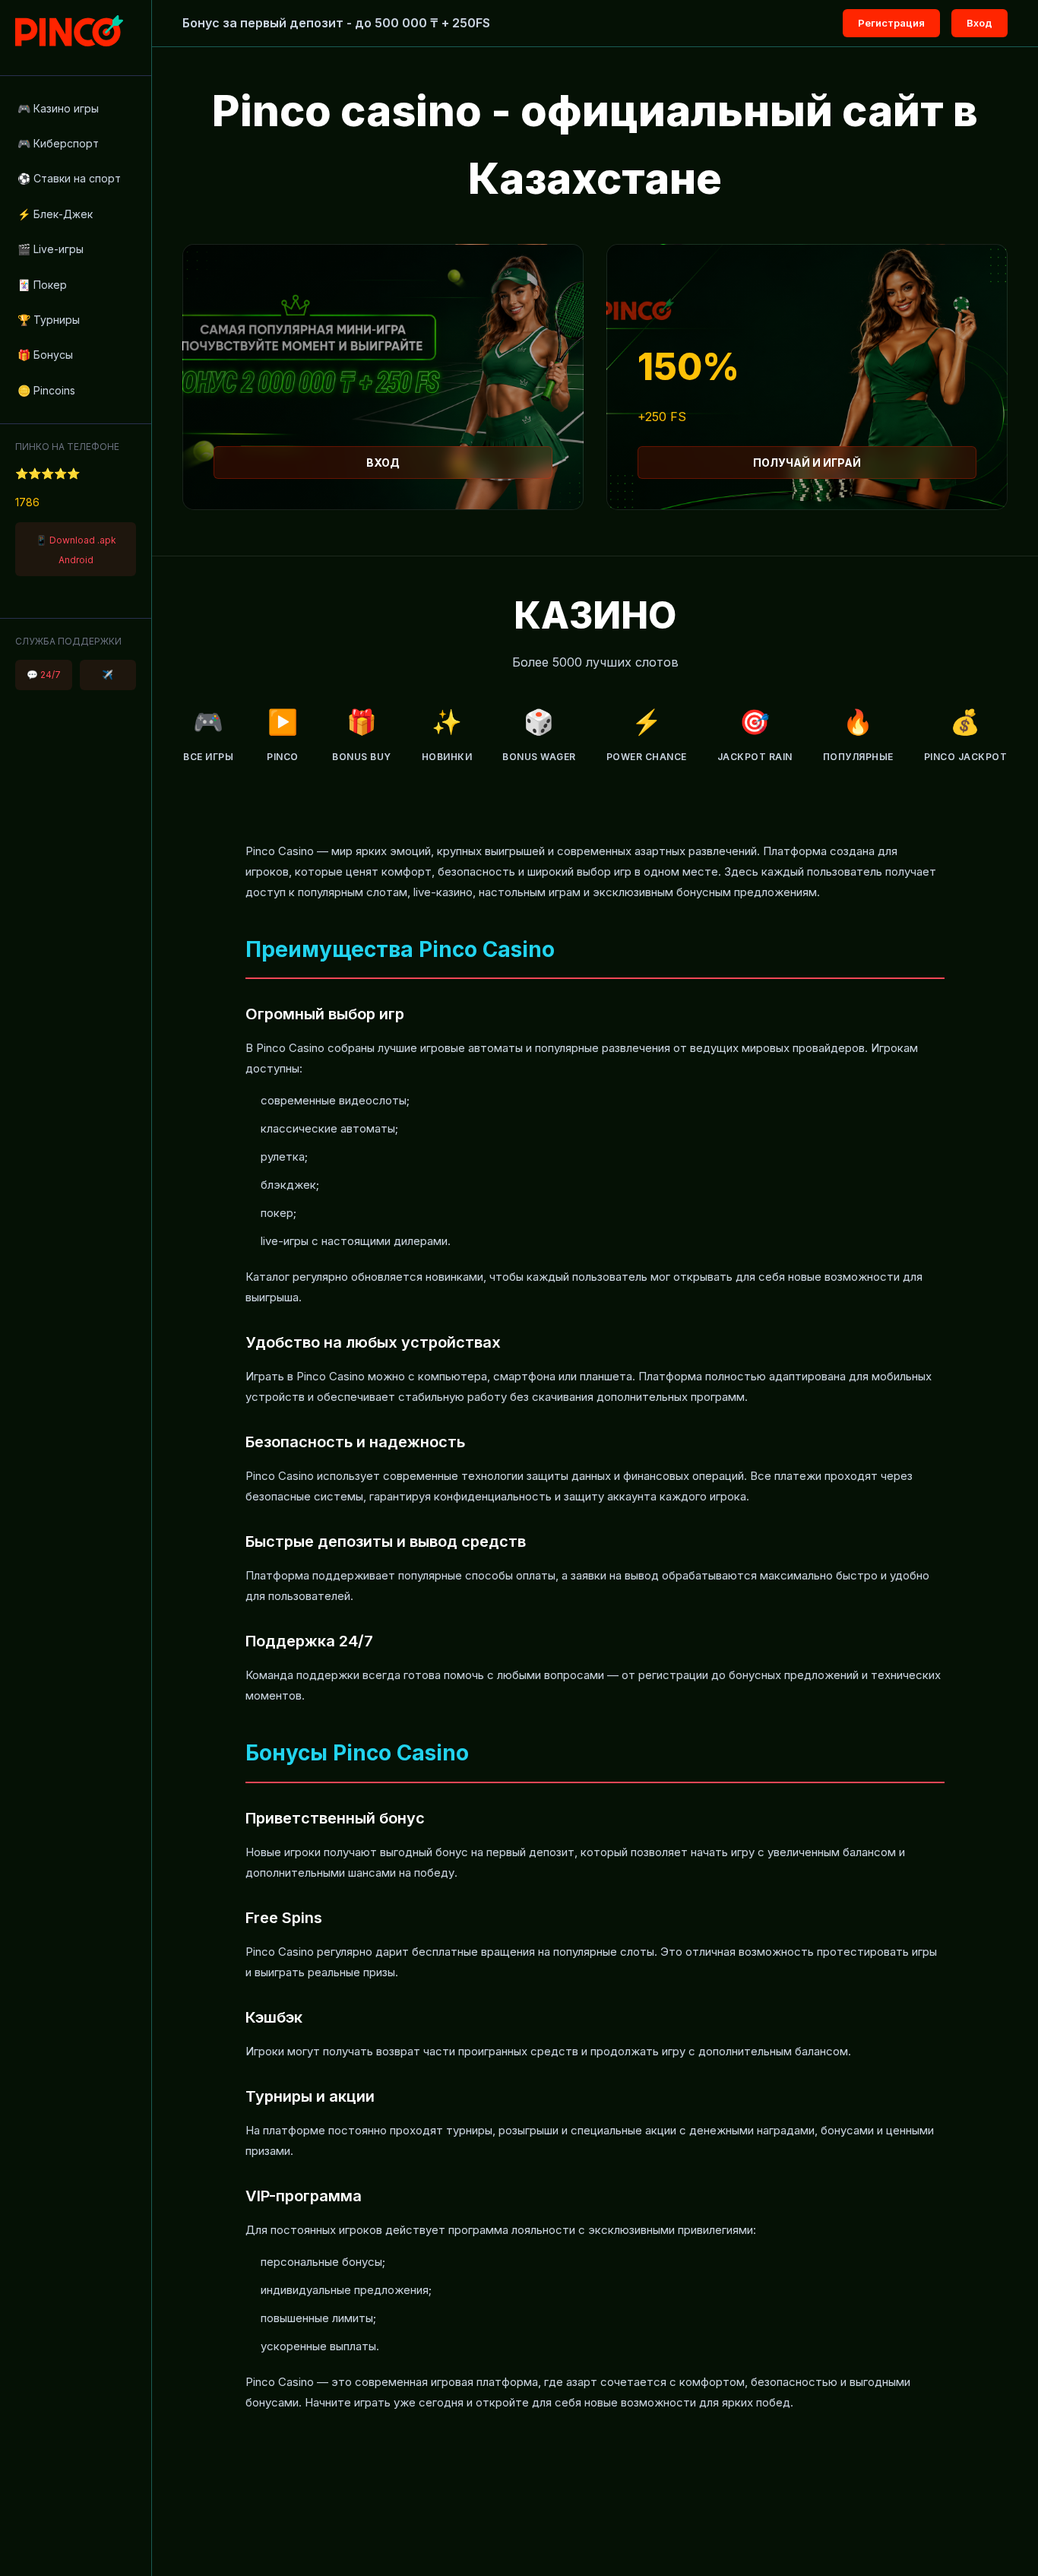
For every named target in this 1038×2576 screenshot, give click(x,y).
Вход (979, 23)
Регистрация (891, 23)
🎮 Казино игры (58, 108)
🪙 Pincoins (46, 390)
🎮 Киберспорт (58, 143)
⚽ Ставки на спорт (69, 178)
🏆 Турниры (49, 320)
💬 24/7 (44, 675)
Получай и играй (807, 463)
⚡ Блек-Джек (55, 214)
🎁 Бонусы (45, 355)
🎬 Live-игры (51, 249)
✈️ (108, 675)
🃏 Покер (42, 285)
